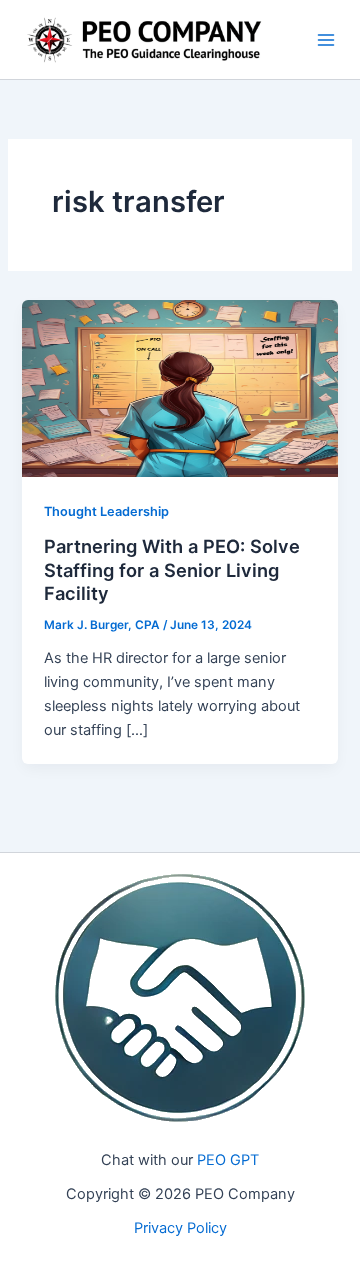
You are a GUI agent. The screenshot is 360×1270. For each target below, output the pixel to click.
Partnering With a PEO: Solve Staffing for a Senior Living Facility (172, 569)
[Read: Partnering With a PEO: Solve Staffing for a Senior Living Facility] (179, 388)
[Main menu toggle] (326, 40)
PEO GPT (228, 1160)
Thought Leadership (106, 511)
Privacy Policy (180, 1228)
